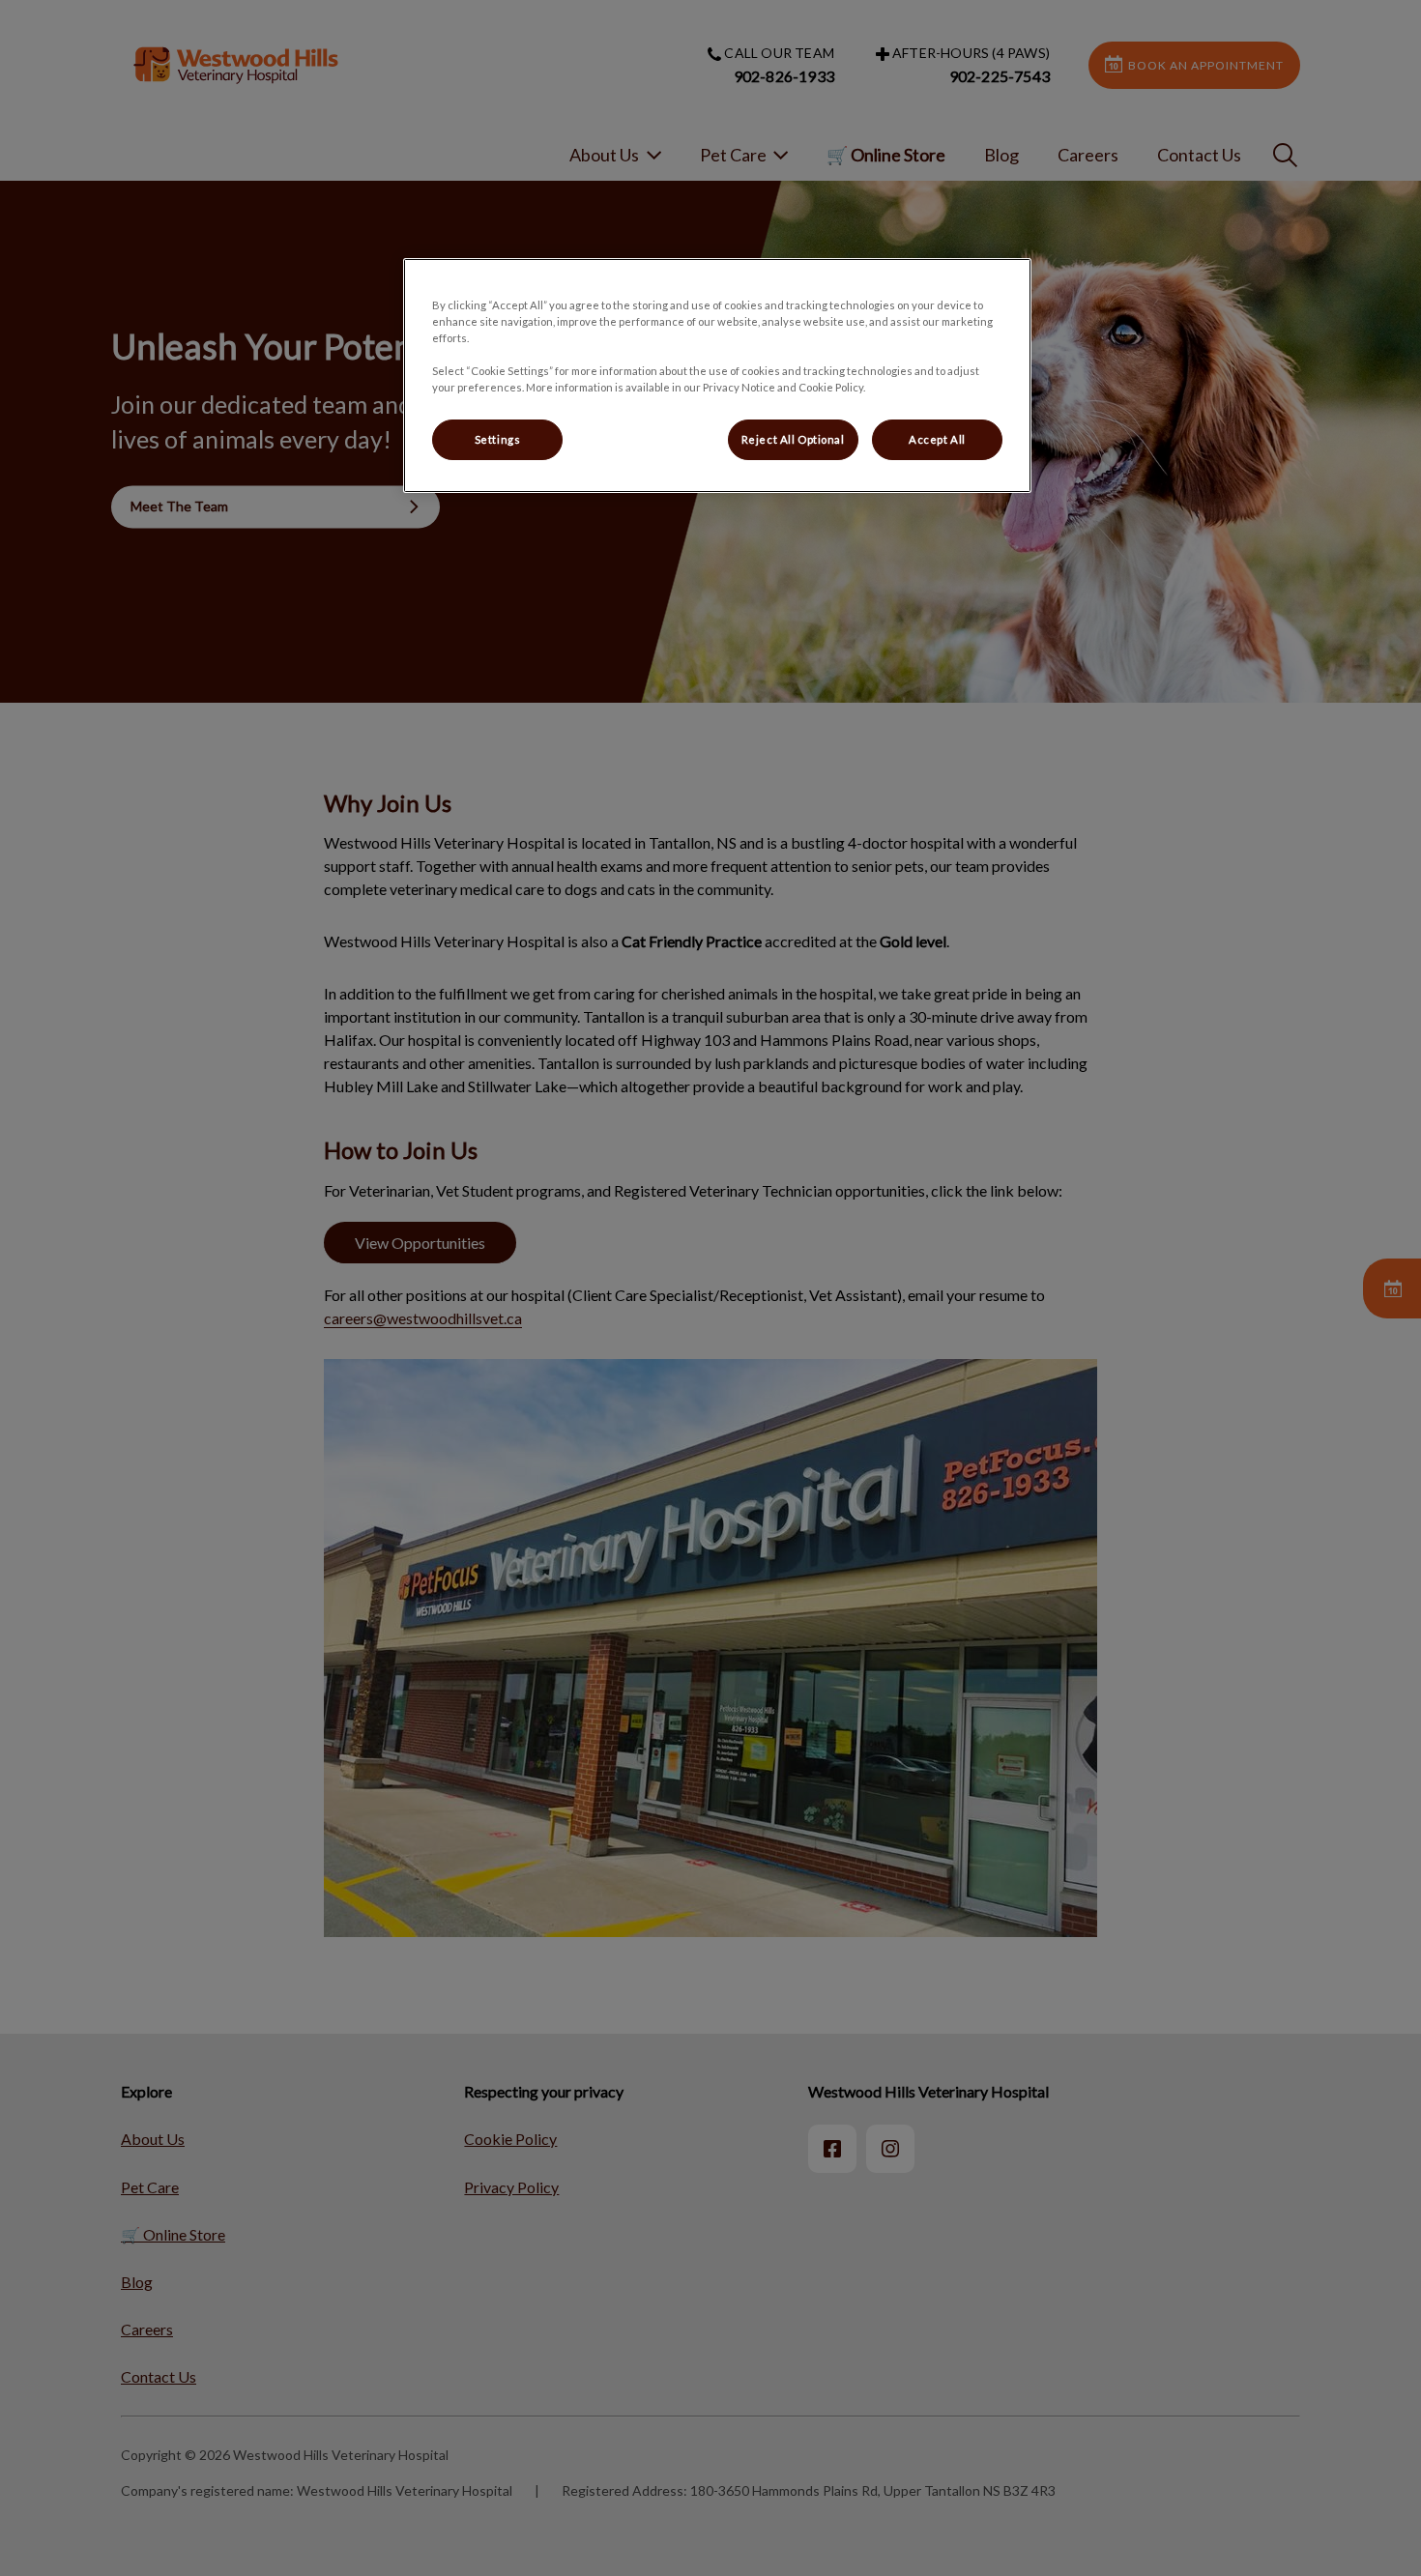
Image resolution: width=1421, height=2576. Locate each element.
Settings (498, 439)
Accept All (937, 439)
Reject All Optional (793, 439)
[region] (717, 376)
